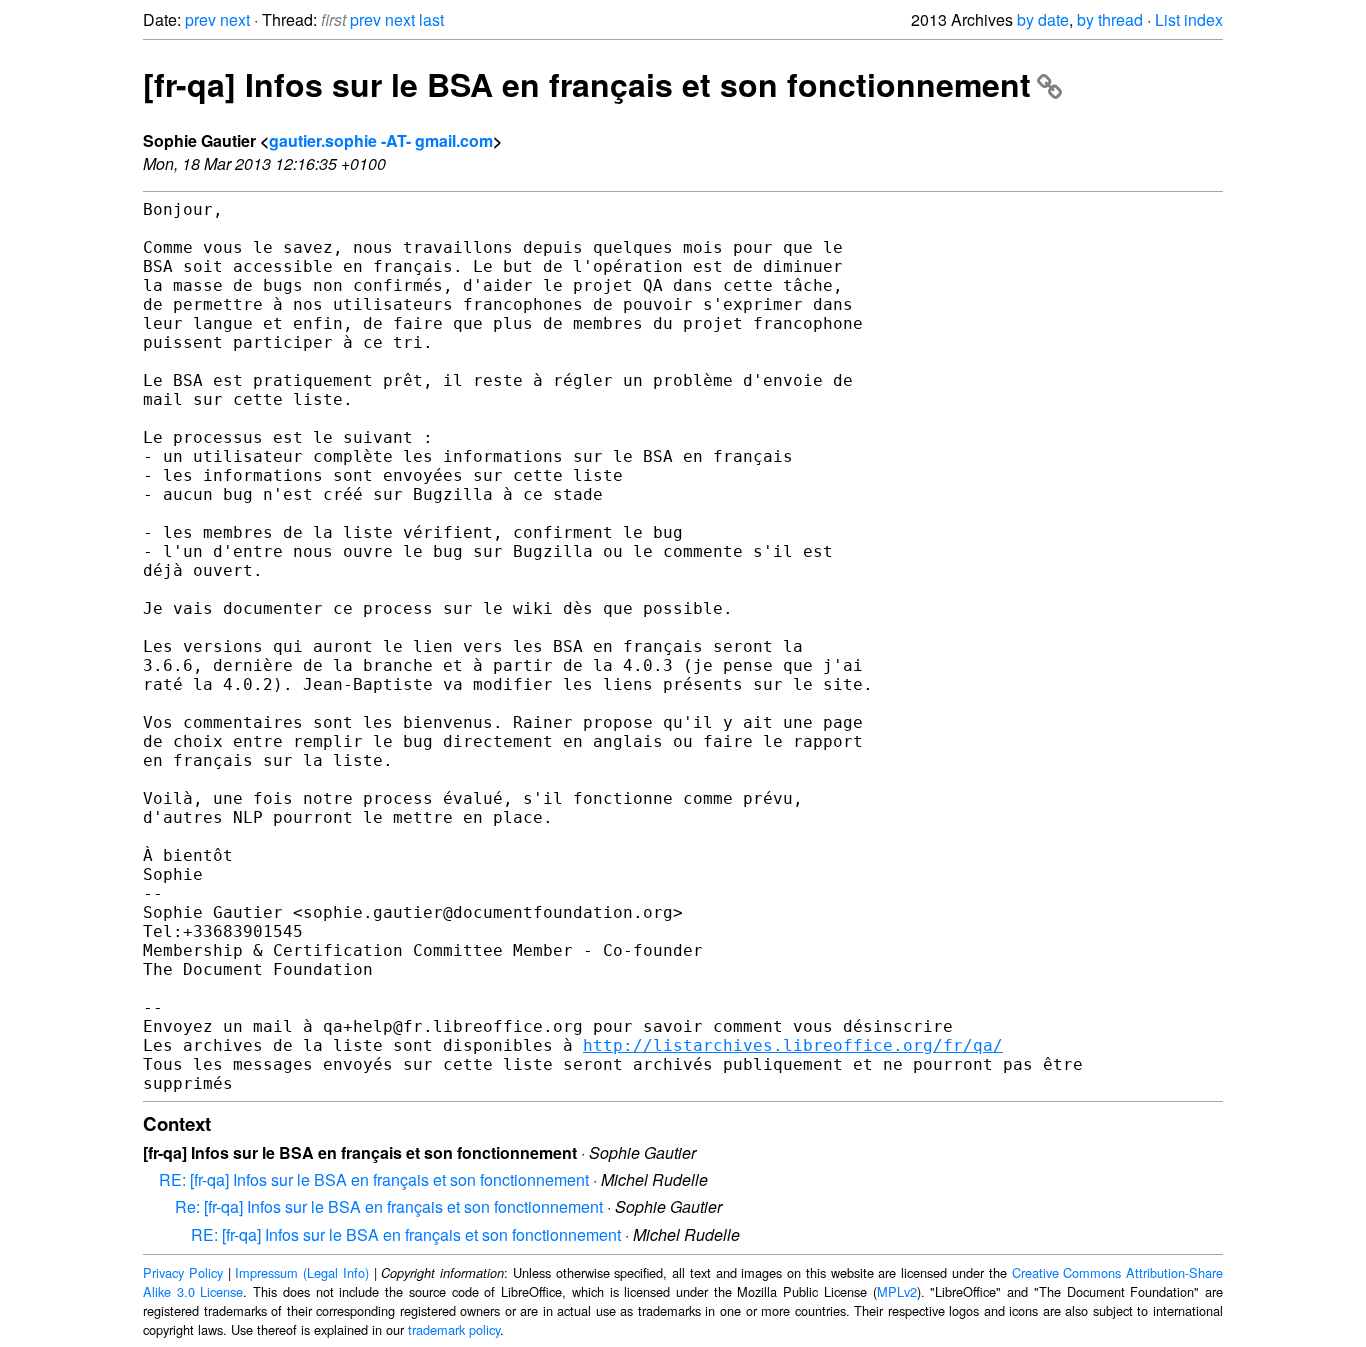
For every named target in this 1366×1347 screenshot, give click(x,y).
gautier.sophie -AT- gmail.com (381, 140)
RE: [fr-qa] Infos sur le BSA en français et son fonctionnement (374, 1179)
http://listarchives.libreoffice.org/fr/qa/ (793, 1045)
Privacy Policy (183, 1272)
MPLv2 (897, 1291)
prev (200, 19)
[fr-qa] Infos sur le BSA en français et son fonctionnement (587, 84)
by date (1043, 19)
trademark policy (454, 1329)
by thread (1110, 19)
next (235, 19)
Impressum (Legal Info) (302, 1272)
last (431, 19)
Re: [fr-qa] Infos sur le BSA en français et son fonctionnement (389, 1206)
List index (1189, 19)
